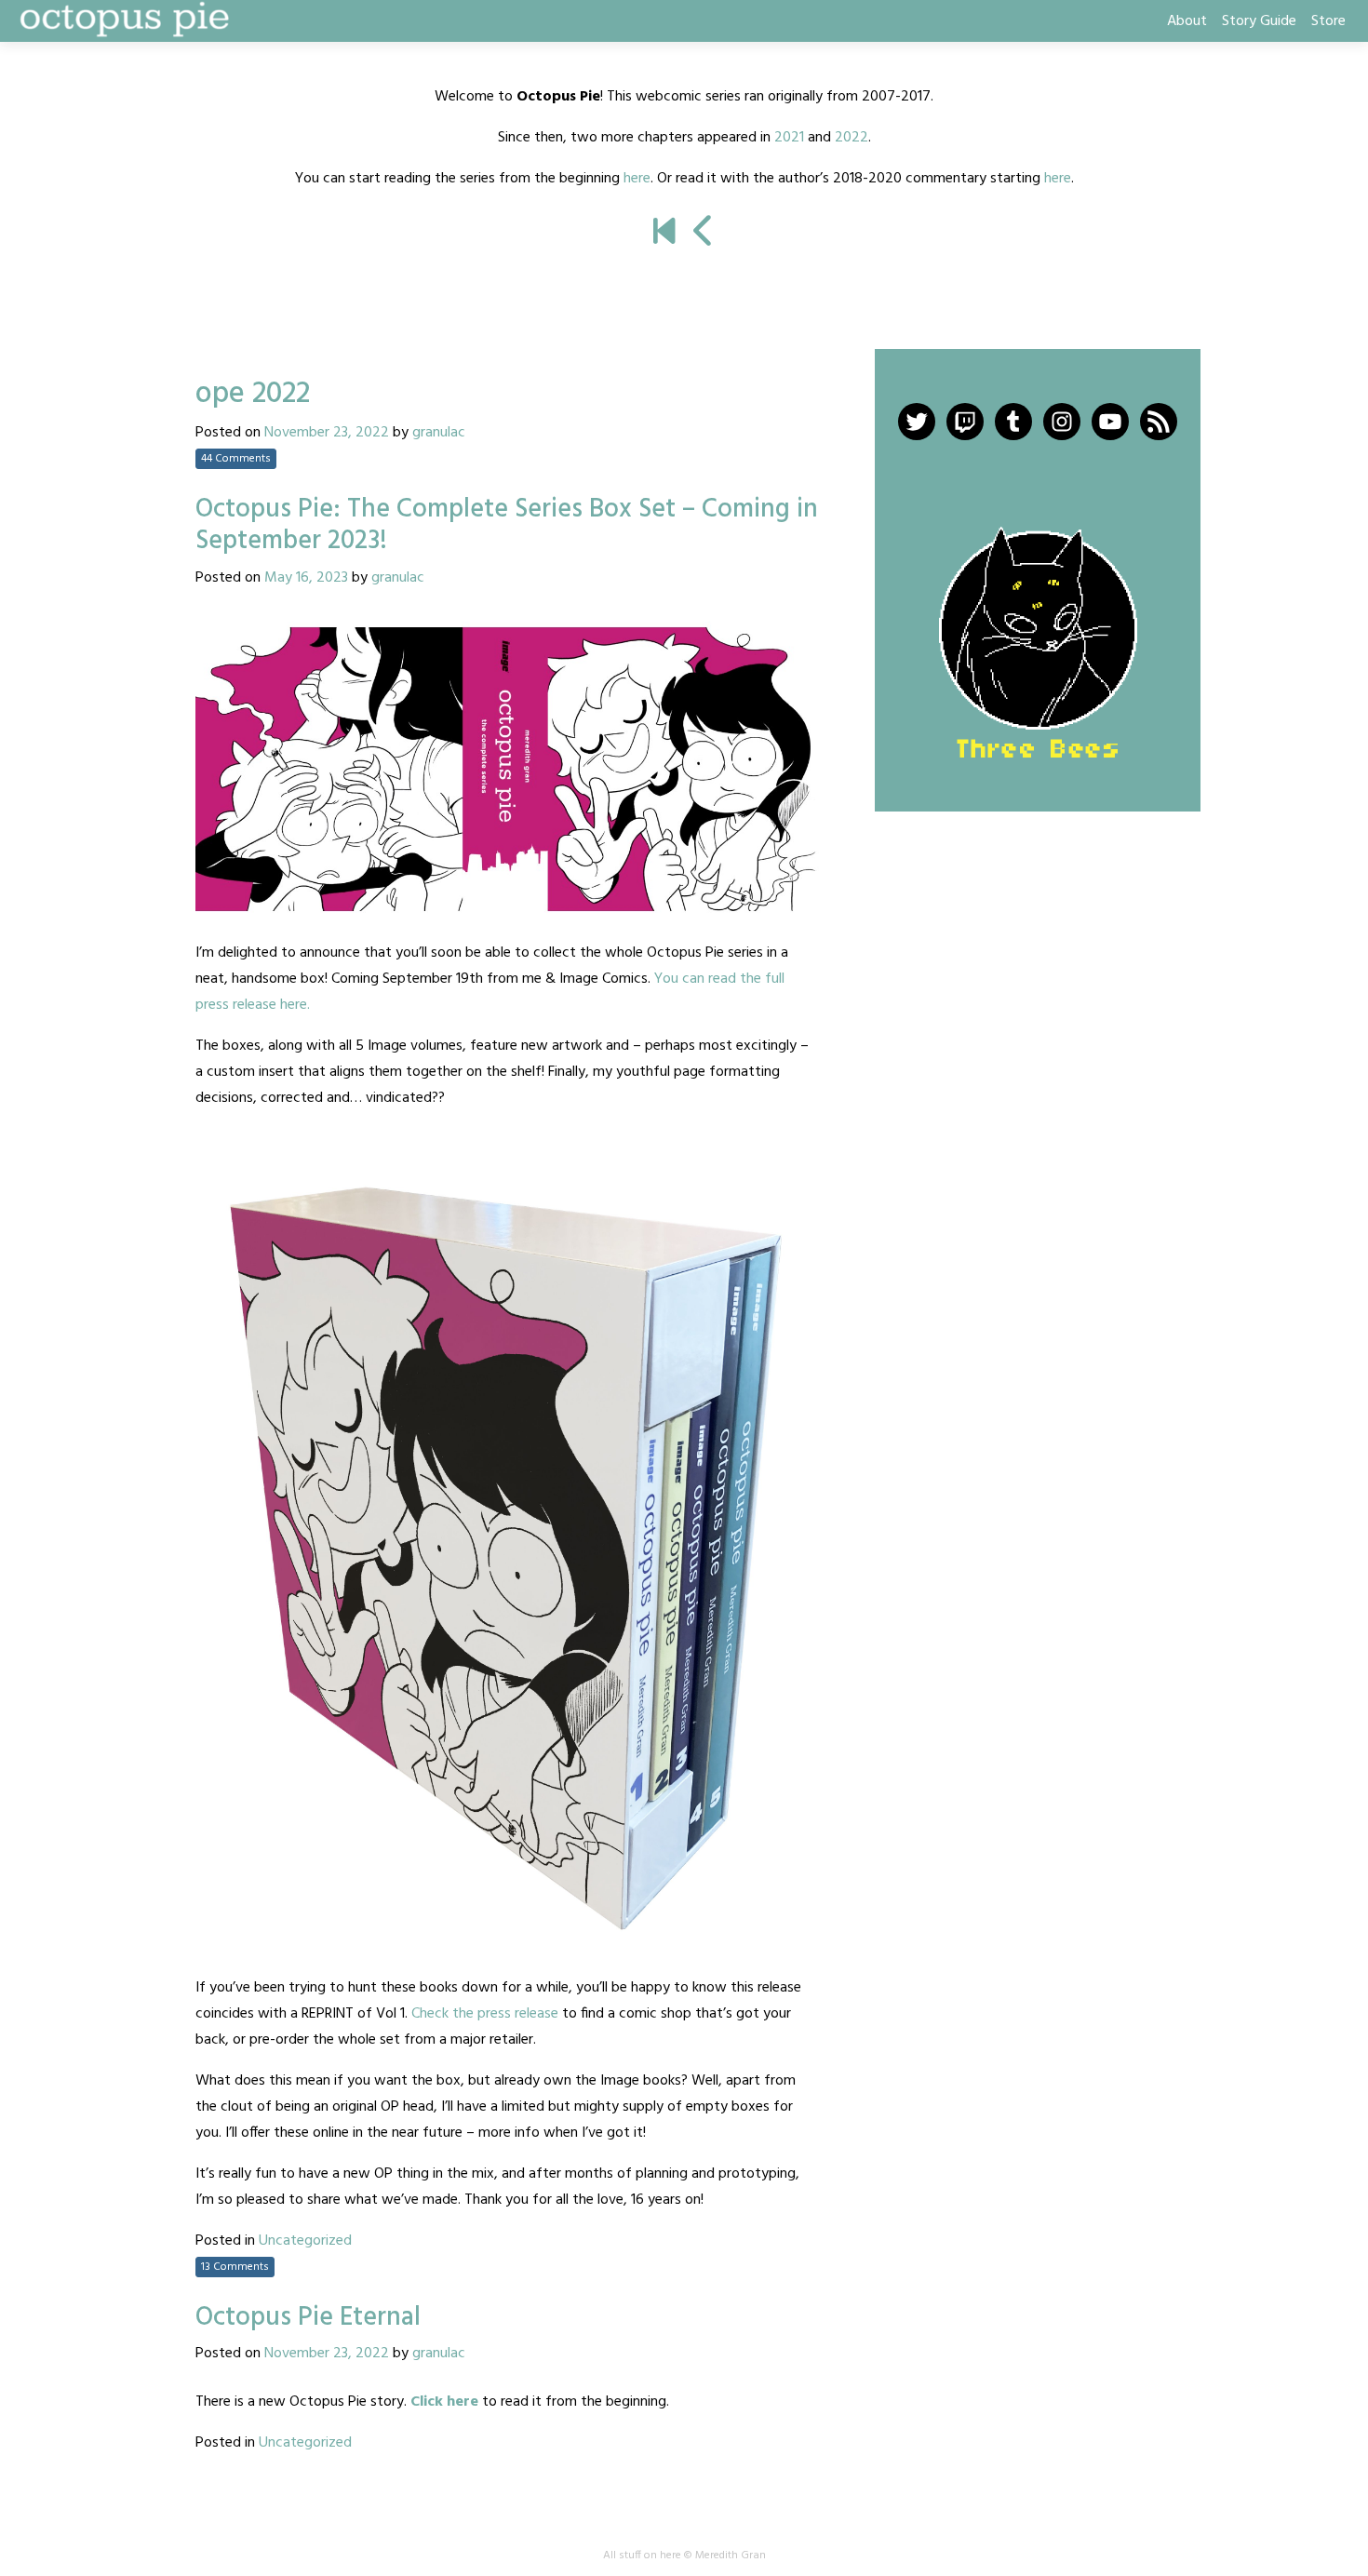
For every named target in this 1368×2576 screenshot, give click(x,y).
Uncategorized (305, 2241)
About (1187, 21)
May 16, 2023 (306, 578)
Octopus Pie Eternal (308, 2318)
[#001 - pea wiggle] (664, 234)
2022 (852, 138)
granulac (439, 433)
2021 (789, 138)
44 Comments (236, 459)
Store (1328, 21)
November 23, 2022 (327, 433)
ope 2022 (253, 394)
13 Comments (235, 2267)
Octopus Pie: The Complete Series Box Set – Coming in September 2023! (507, 525)
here (637, 179)
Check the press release (485, 2014)
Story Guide (1259, 21)
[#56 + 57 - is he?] (704, 234)
